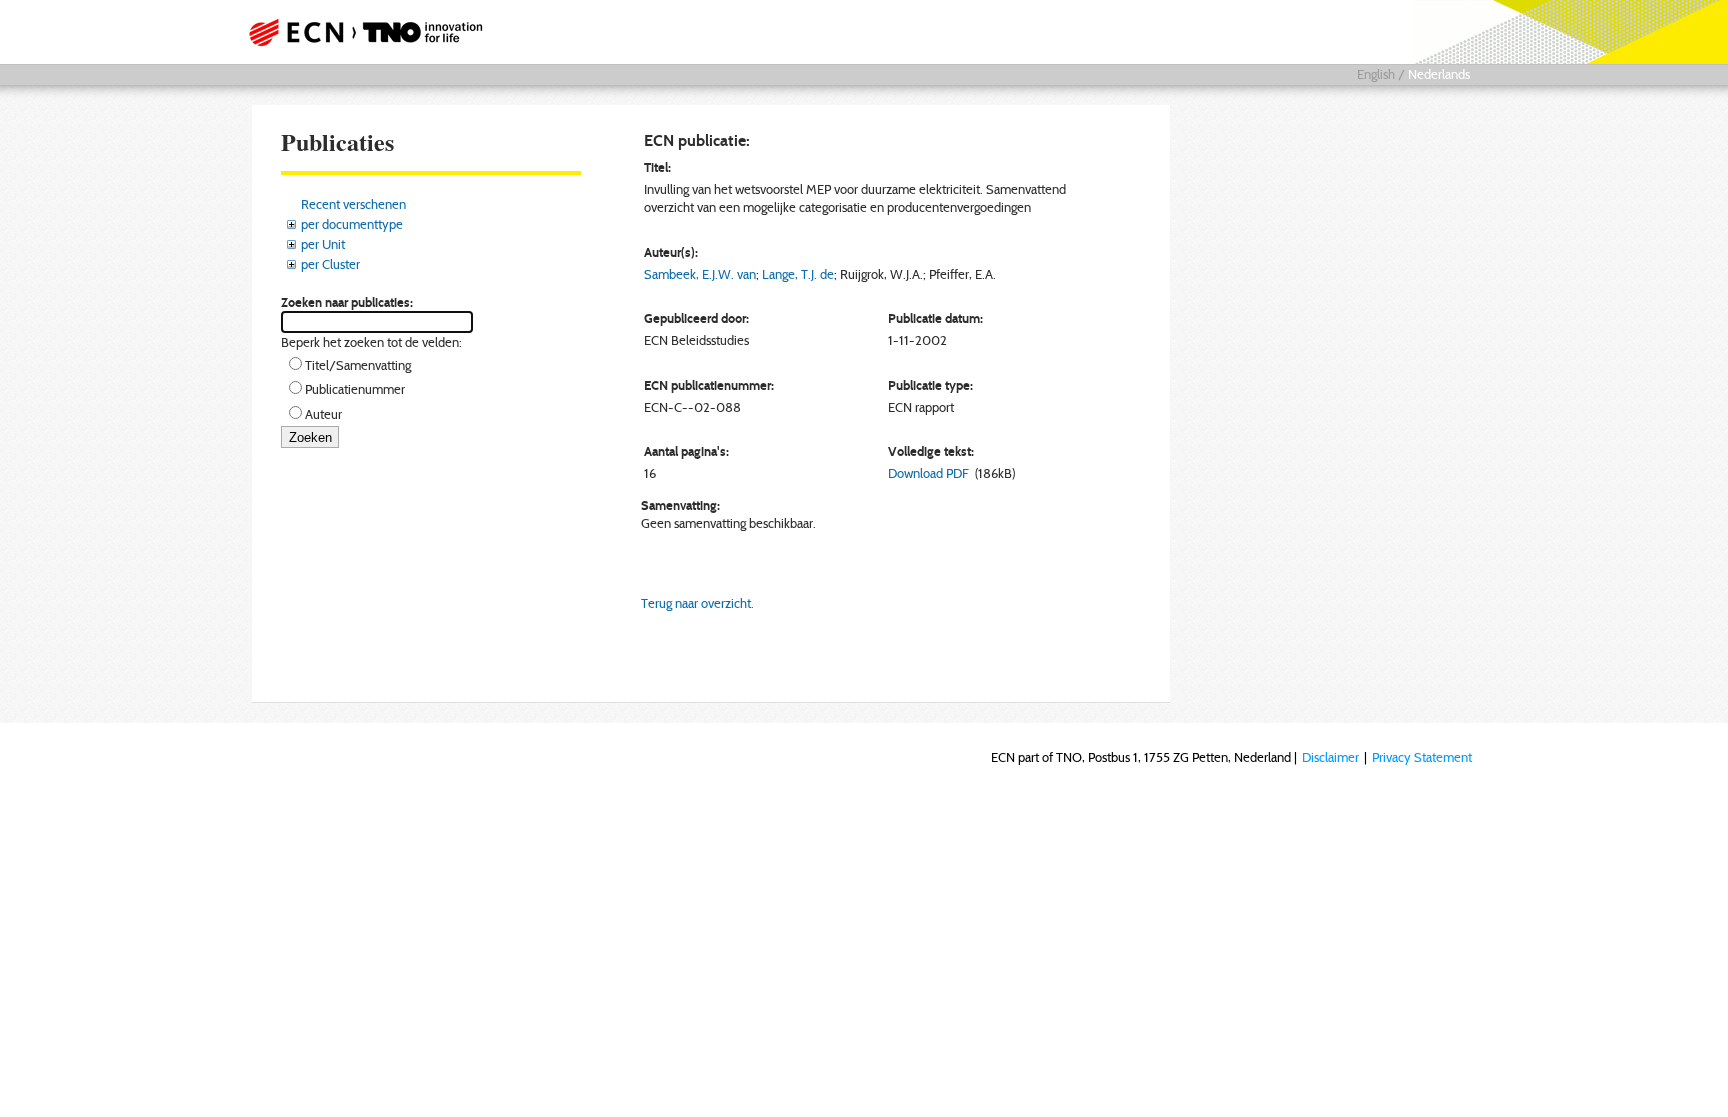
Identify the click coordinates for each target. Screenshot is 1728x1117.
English (1376, 74)
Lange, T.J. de (798, 274)
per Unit (323, 244)
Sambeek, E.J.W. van (700, 274)
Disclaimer (1330, 757)
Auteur (323, 414)
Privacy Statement (1422, 757)
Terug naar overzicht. (697, 603)
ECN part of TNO (359, 32)
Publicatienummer (355, 389)
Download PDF (928, 473)
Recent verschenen (353, 204)
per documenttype (352, 224)
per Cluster (330, 264)
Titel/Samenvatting (358, 365)
